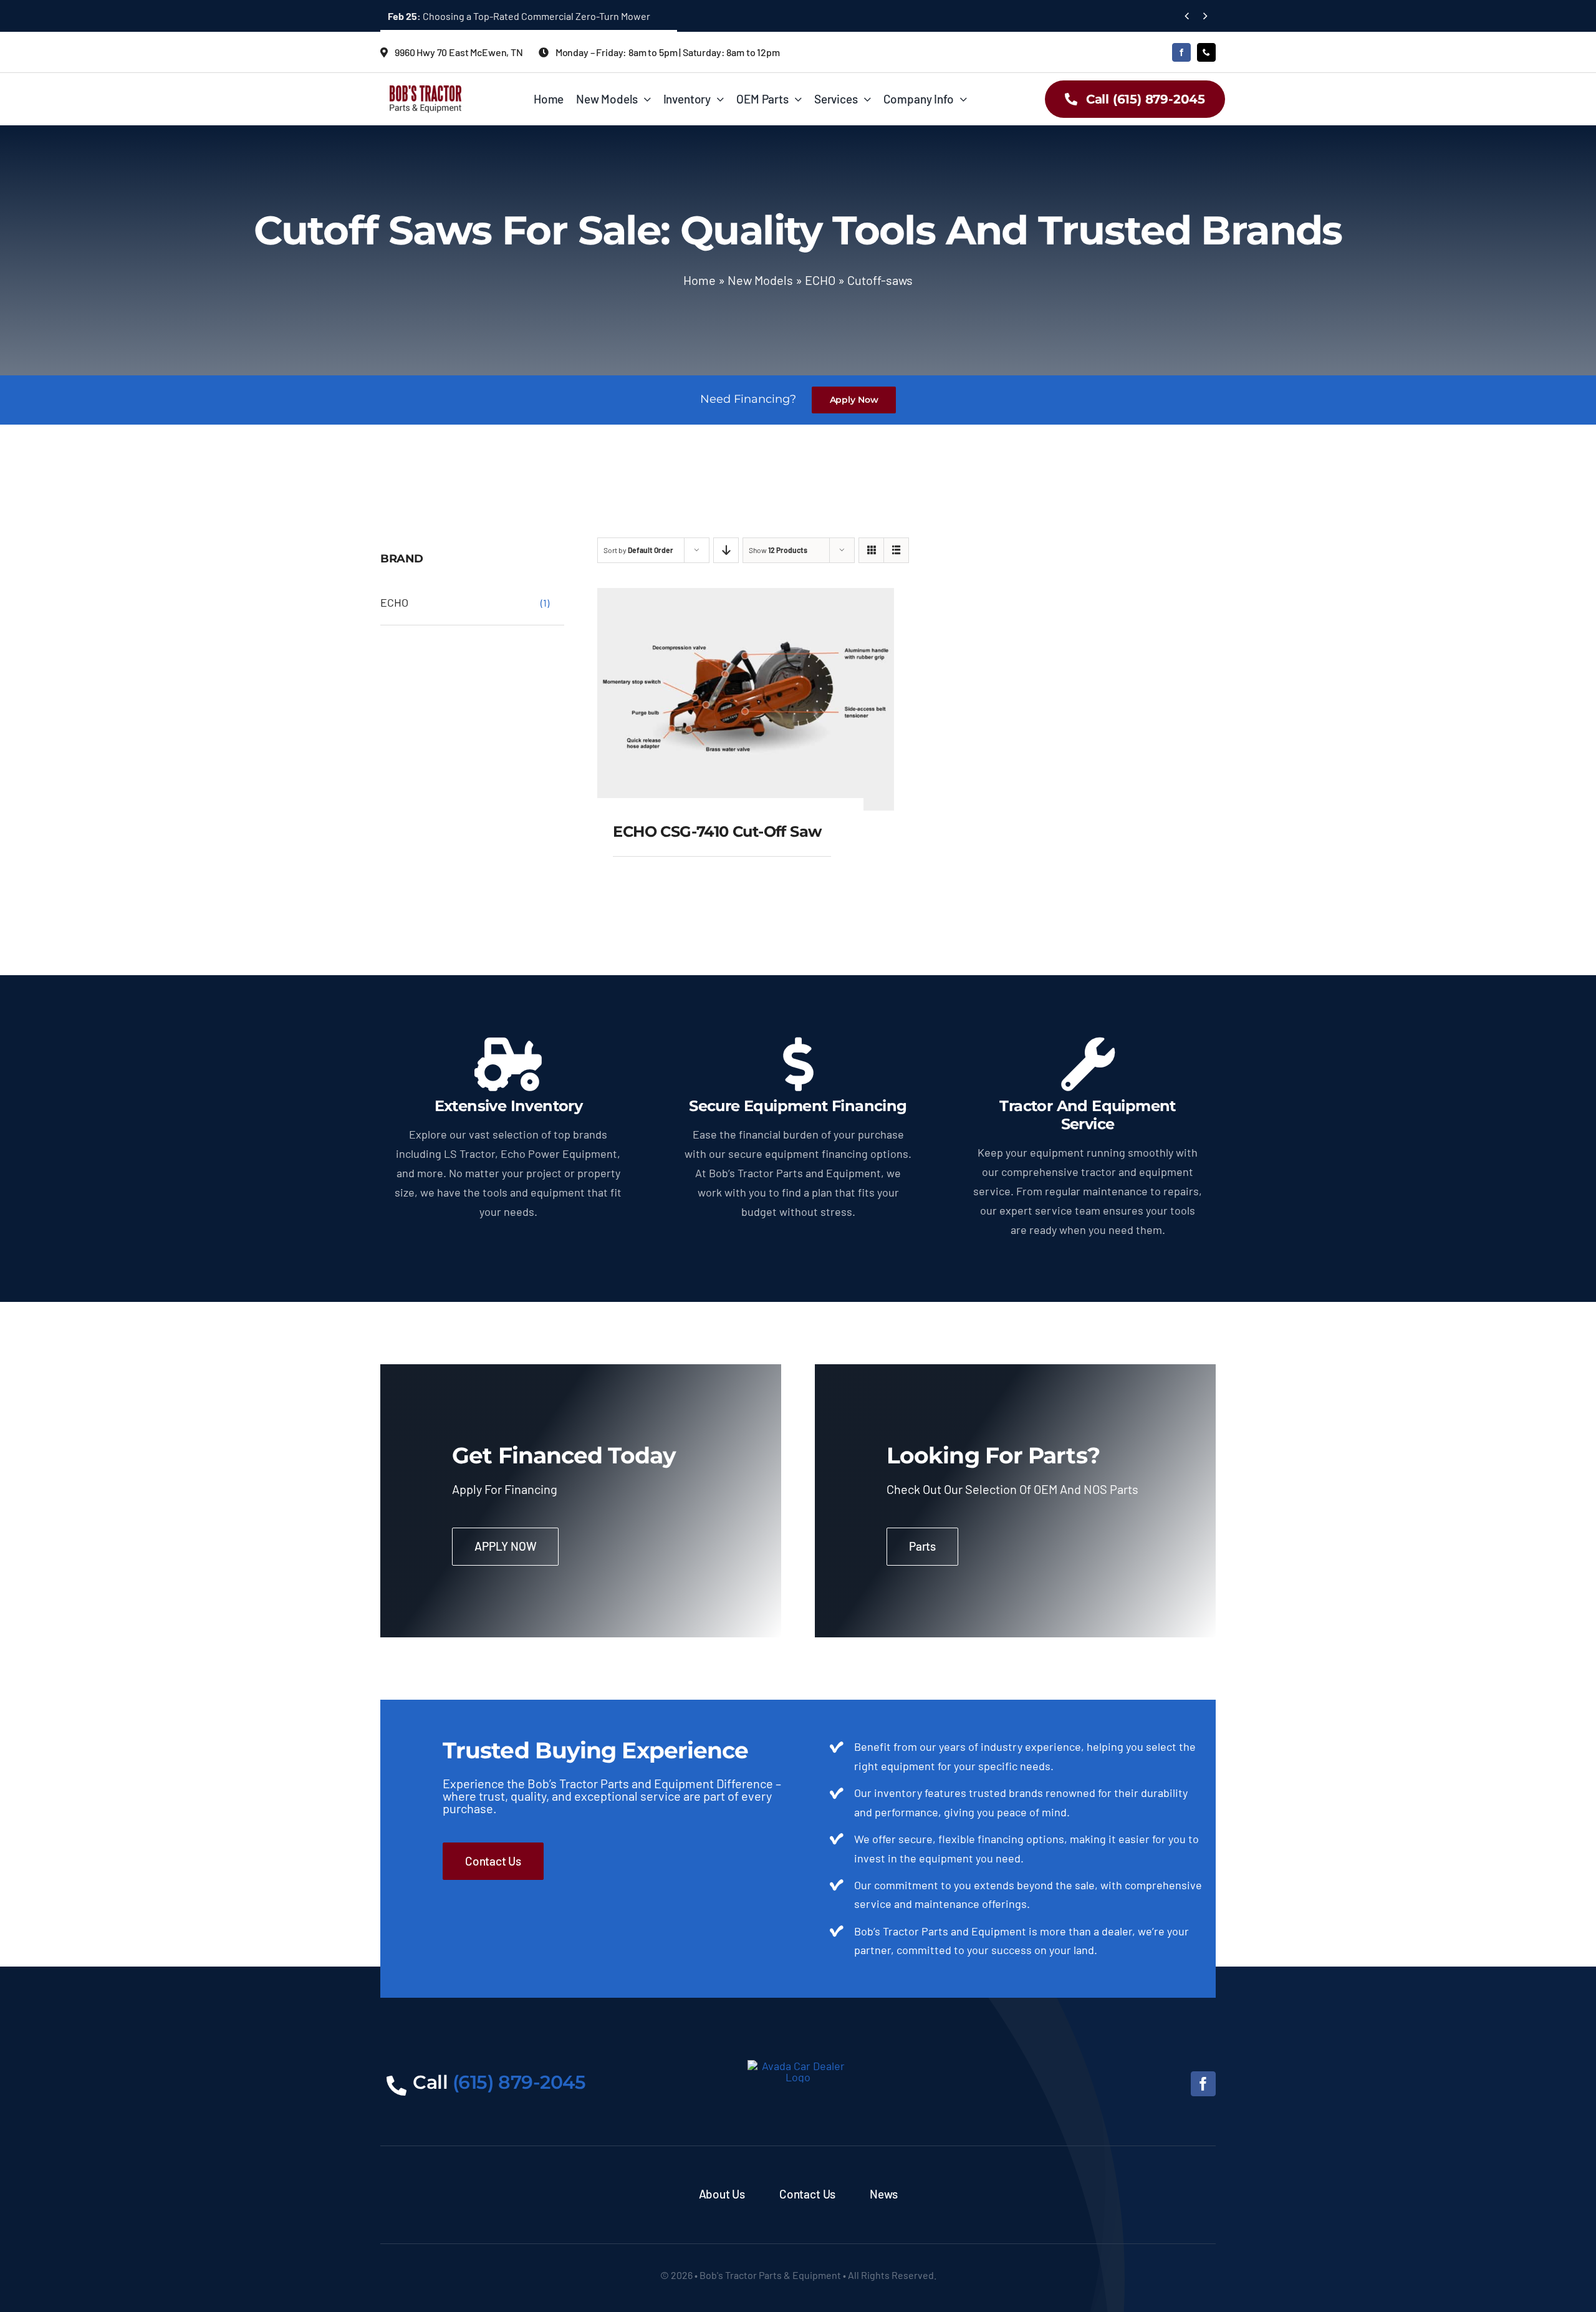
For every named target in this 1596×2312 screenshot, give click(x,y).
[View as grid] (871, 550)
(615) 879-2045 (519, 2082)
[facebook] (1181, 52)
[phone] (1206, 52)
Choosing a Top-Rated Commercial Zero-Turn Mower (519, 16)
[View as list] (896, 550)
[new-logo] (425, 91)
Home (699, 280)
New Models (760, 280)
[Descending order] (726, 550)
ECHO (820, 280)
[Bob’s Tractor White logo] (798, 2066)
